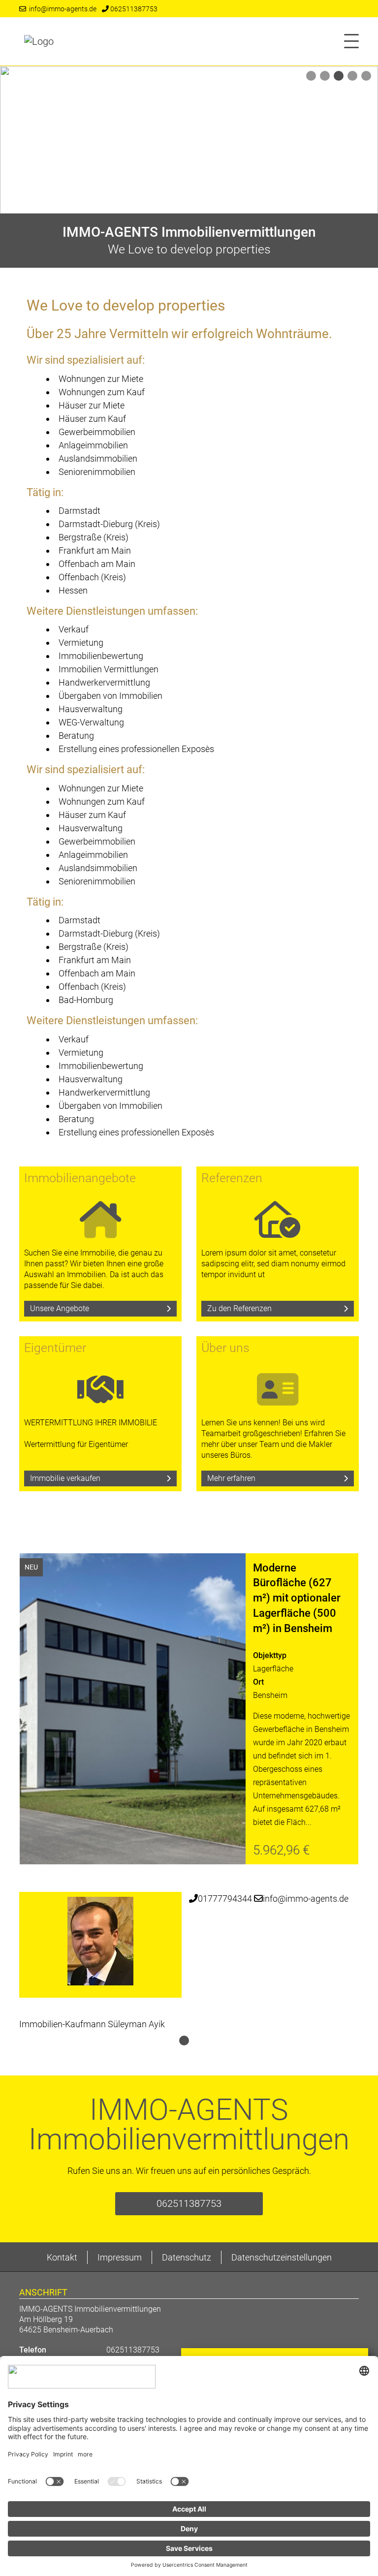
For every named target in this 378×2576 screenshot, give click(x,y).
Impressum (120, 2257)
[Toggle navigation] (348, 41)
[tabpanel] (189, 140)
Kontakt (62, 2257)
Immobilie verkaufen (65, 1478)
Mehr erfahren (231, 1478)
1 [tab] (311, 77)
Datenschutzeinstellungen (282, 2257)
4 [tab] (352, 77)
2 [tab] (325, 77)
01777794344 (225, 1899)
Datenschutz (187, 2257)
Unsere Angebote (60, 1308)
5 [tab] (366, 77)
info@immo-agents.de (61, 9)
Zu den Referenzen (239, 1308)
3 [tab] (339, 77)
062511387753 (133, 9)
